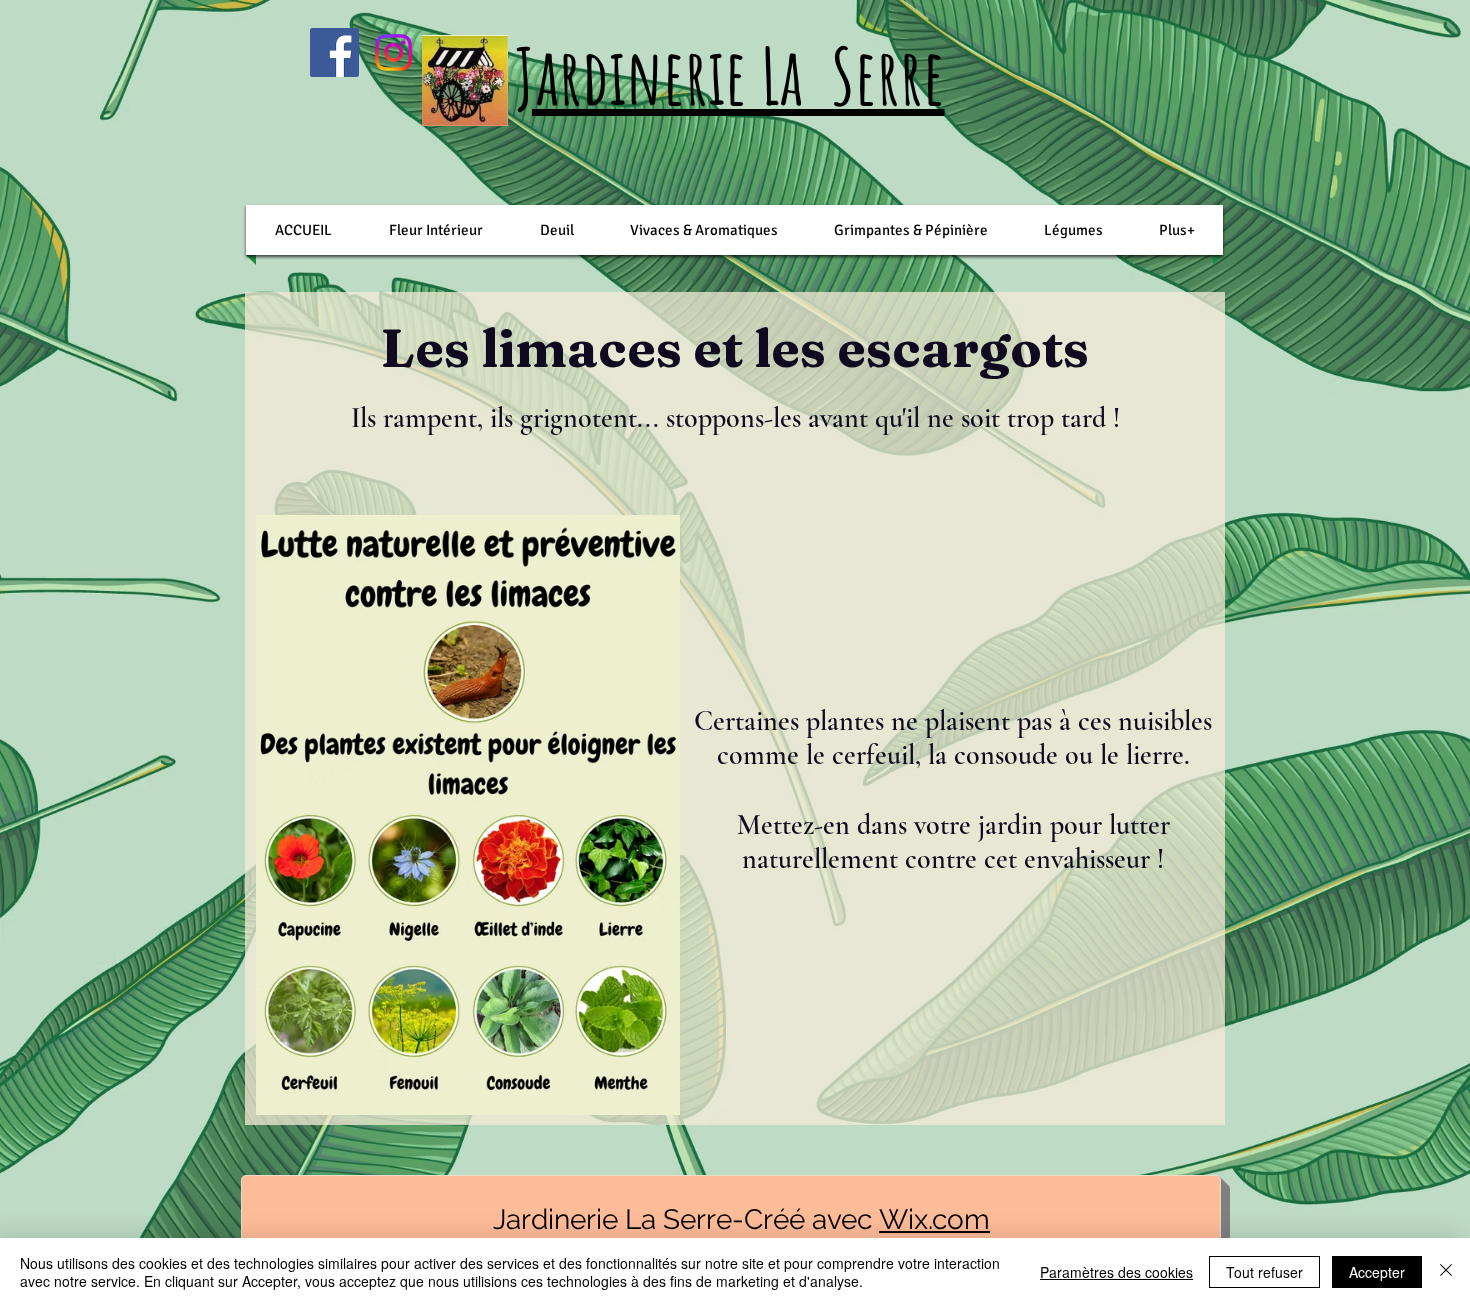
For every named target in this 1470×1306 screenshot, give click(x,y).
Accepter (1377, 1272)
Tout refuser (1264, 1272)
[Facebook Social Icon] (334, 52)
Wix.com (934, 1219)
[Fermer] (1446, 1272)
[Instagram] (393, 52)
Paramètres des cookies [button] (1116, 1272)
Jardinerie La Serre (730, 75)
